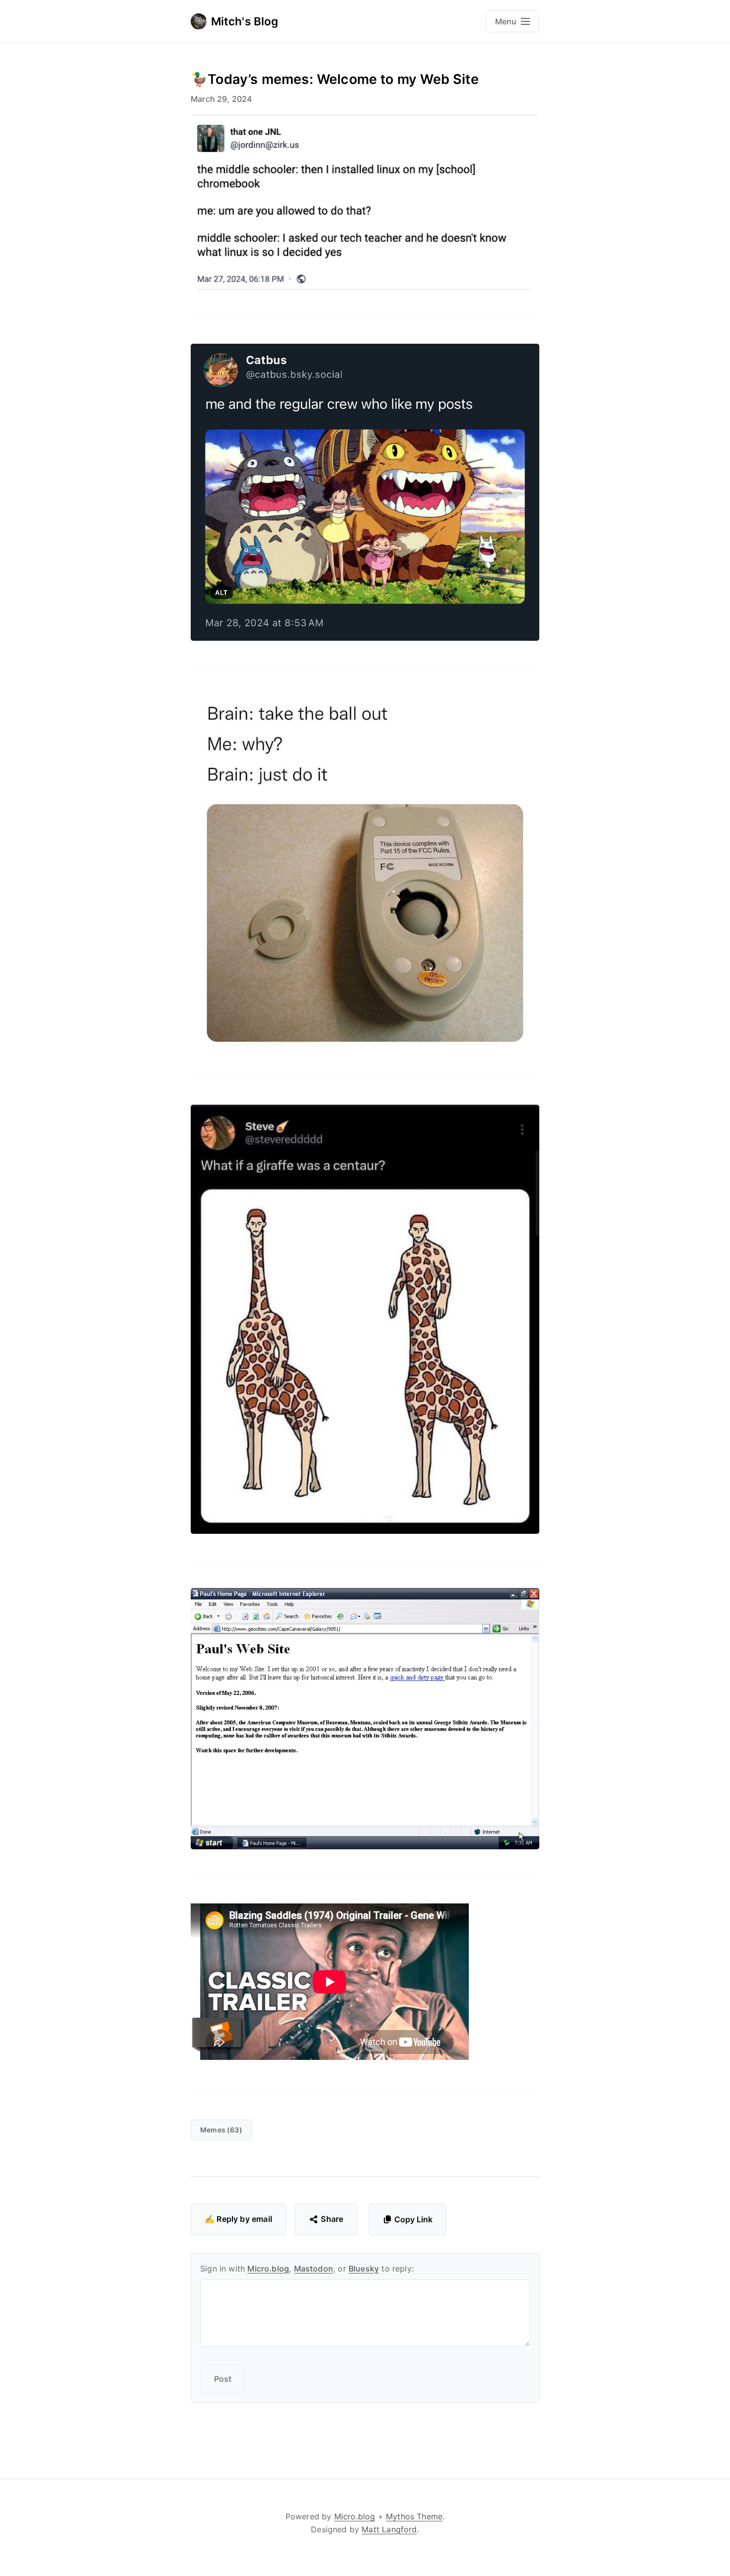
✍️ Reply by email (238, 2219)
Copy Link (413, 2219)
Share (332, 2219)
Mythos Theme (414, 2516)
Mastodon (314, 2269)
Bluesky (364, 2269)
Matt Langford (389, 2529)
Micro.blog (268, 2269)
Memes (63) (221, 2130)
